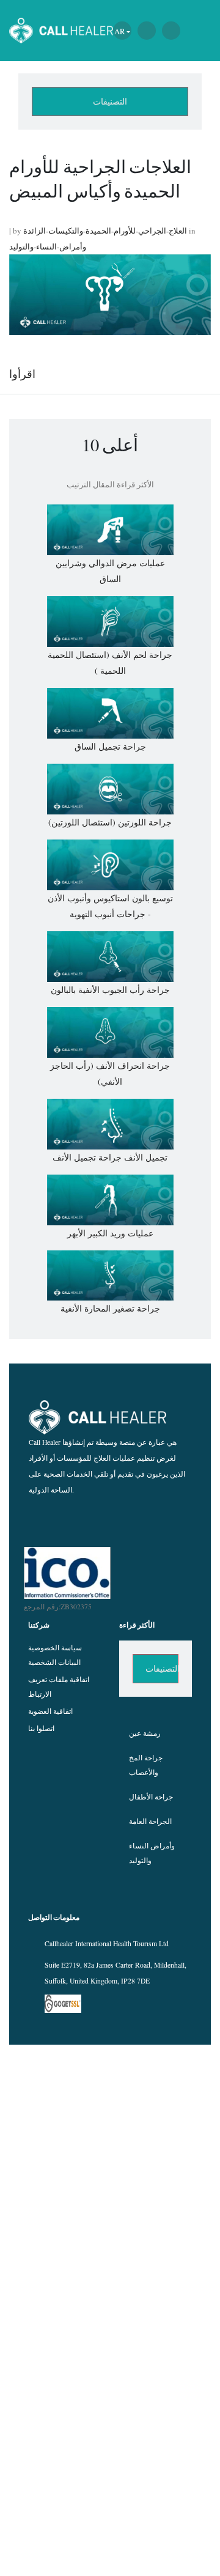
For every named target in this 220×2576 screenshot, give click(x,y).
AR (120, 31)
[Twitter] (132, 1520)
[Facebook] (88, 1520)
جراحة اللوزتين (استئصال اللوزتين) (110, 822)
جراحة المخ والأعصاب (146, 1765)
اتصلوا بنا (41, 1728)
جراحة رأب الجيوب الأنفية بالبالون (110, 990)
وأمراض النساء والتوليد (152, 1853)
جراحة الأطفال (151, 1797)
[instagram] (110, 1520)
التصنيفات (110, 101)
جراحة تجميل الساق (110, 746)
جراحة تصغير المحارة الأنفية (110, 1308)
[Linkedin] (154, 1520)
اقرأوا (22, 374)
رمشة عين (145, 1733)
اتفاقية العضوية (50, 1711)
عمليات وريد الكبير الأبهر (110, 1233)
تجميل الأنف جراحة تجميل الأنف (110, 1157)
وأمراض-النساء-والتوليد (48, 246)
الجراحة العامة (150, 1821)
